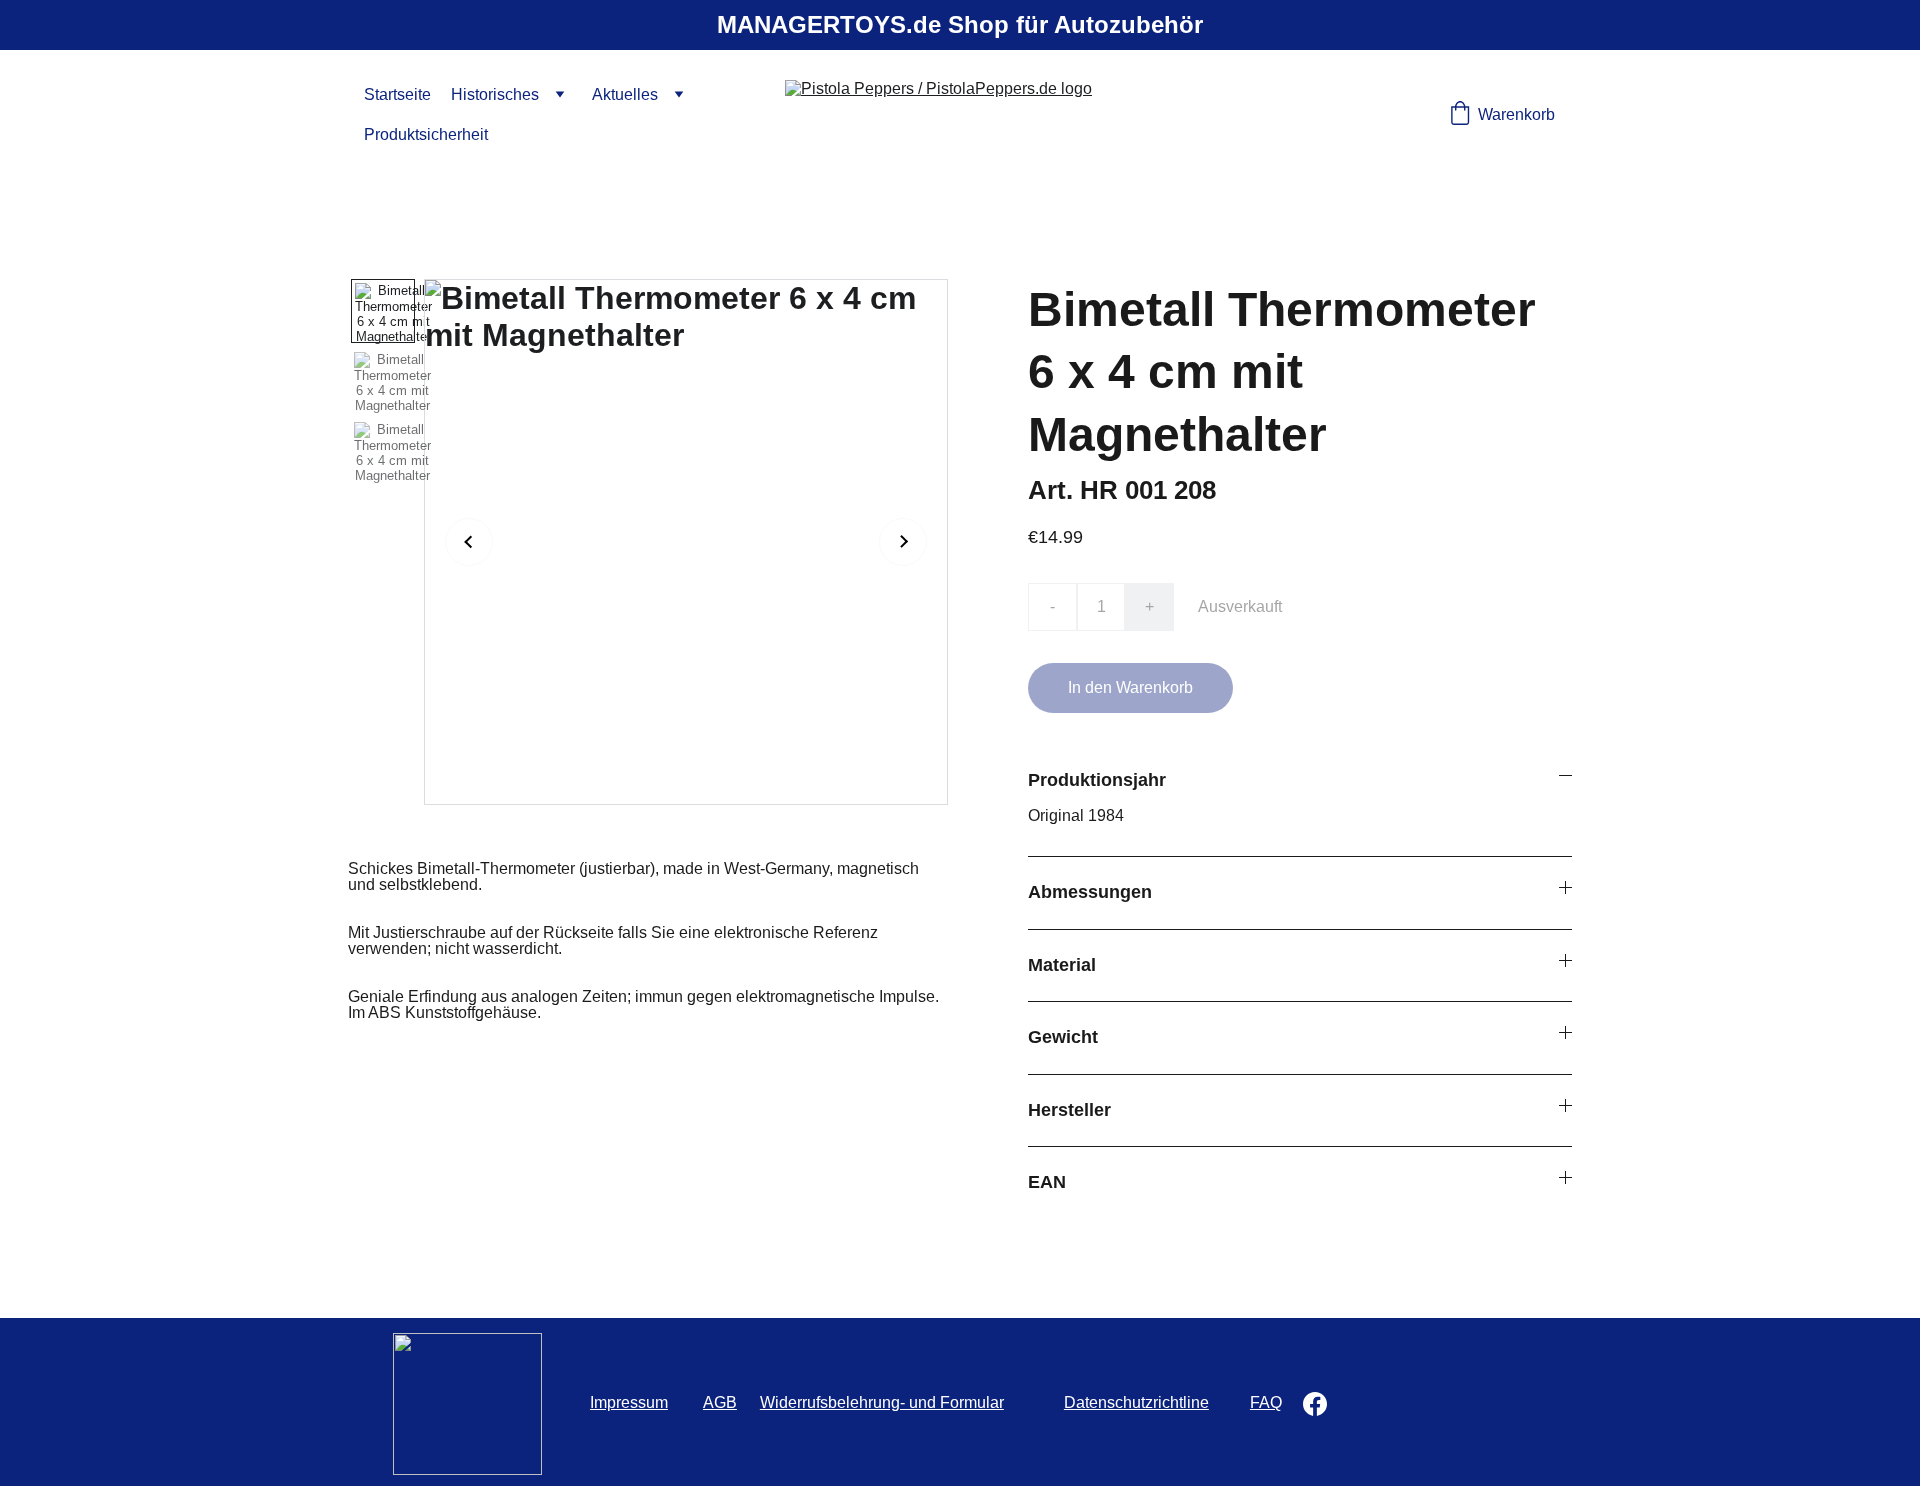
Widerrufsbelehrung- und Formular (882, 1402)
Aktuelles (625, 94)
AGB (720, 1402)
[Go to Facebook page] (1315, 1404)
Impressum (629, 1402)
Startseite (397, 94)
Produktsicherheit (426, 134)
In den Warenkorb (1130, 687)
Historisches (495, 94)
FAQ (1266, 1402)
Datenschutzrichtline (1136, 1402)
